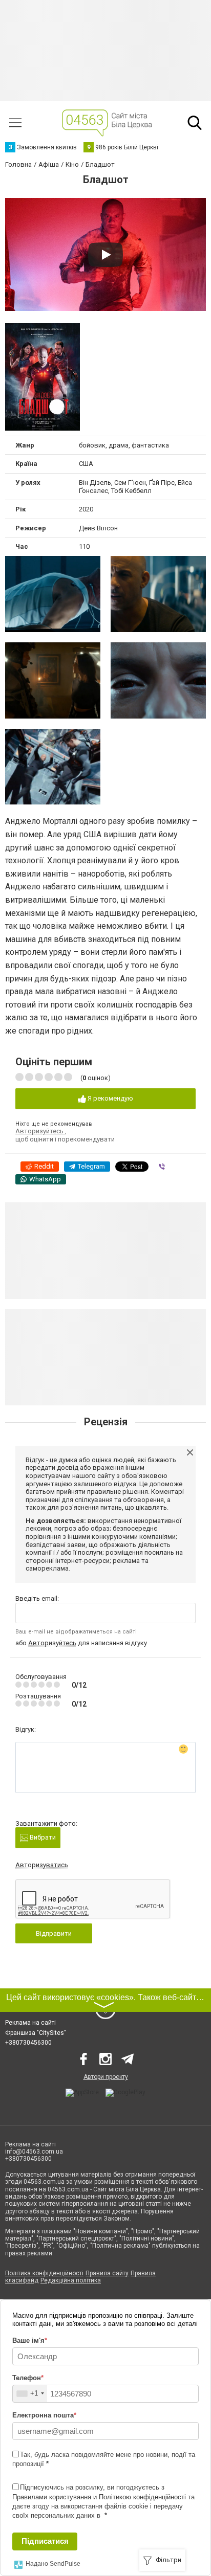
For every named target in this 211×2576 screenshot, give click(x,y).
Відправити (54, 1933)
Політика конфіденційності (44, 2273)
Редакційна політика (71, 2280)
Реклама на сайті (30, 2023)
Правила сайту (107, 2273)
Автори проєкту (106, 2077)
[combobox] (30, 2394)
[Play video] (105, 255)
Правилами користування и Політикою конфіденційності (99, 2497)
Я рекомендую (110, 1098)
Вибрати (42, 1837)
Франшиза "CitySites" (36, 2033)
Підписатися (45, 2541)
